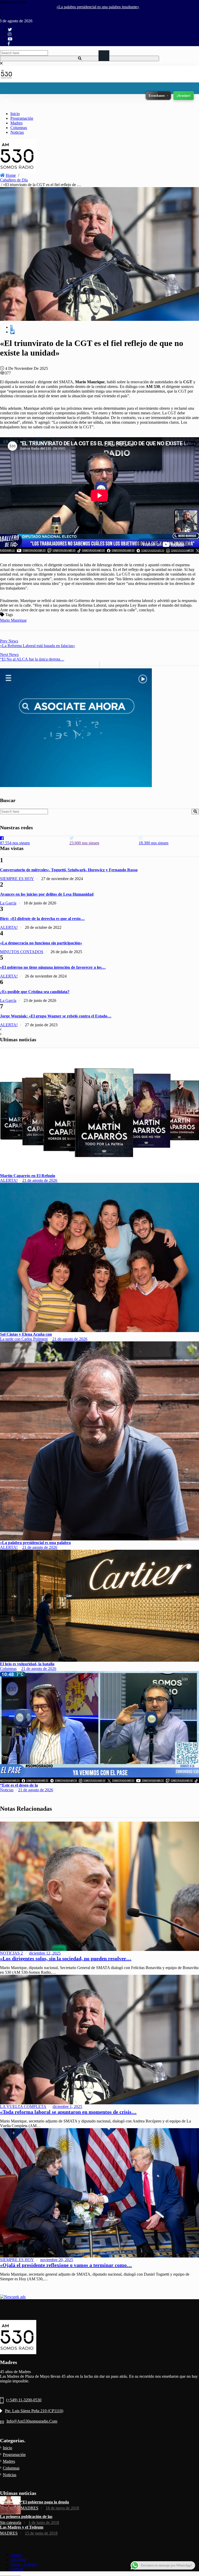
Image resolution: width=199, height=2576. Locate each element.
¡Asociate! (184, 96)
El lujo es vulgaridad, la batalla (27, 1664)
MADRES (30, 2508)
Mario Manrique (13, 620)
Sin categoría (11, 2522)
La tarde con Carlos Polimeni (24, 1339)
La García (8, 903)
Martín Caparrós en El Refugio (28, 1176)
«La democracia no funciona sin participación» (41, 943)
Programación (22, 118)
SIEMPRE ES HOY (17, 879)
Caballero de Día (14, 180)
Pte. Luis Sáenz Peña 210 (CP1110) (34, 2411)
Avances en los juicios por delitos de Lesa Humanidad (47, 894)
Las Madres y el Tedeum (22, 2527)
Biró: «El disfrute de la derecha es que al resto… (42, 919)
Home (11, 175)
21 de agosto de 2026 (40, 1180)
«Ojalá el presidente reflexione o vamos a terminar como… (66, 2265)
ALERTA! (9, 927)
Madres (16, 123)
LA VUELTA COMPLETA (23, 2107)
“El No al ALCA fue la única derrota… (32, 657)
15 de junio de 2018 (41, 2533)
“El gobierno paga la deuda (45, 2502)
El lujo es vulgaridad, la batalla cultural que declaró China (62, 7)
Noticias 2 (11, 1953)
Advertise (18, 2560)
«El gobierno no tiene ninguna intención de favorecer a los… (53, 967)
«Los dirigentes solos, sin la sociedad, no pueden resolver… (66, 1958)
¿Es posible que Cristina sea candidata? (35, 992)
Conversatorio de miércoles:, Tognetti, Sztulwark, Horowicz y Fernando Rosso (69, 870)
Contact (17, 2569)
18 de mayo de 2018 (62, 2508)
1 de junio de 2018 (44, 2522)
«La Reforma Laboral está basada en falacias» (38, 643)
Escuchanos (157, 96)
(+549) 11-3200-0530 (24, 2400)
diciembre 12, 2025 (45, 1953)
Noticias (17, 132)
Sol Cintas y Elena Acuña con (26, 1334)
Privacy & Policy (24, 2564)
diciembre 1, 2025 (67, 2107)
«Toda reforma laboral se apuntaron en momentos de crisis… (68, 2112)
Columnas (19, 128)
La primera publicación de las (26, 2517)
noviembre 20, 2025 (57, 2260)
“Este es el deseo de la (19, 1785)
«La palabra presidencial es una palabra (35, 1543)
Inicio (15, 114)
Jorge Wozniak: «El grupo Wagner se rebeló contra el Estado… (56, 1016)
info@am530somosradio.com (32, 2421)
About (16, 2555)
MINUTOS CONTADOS (22, 952)
